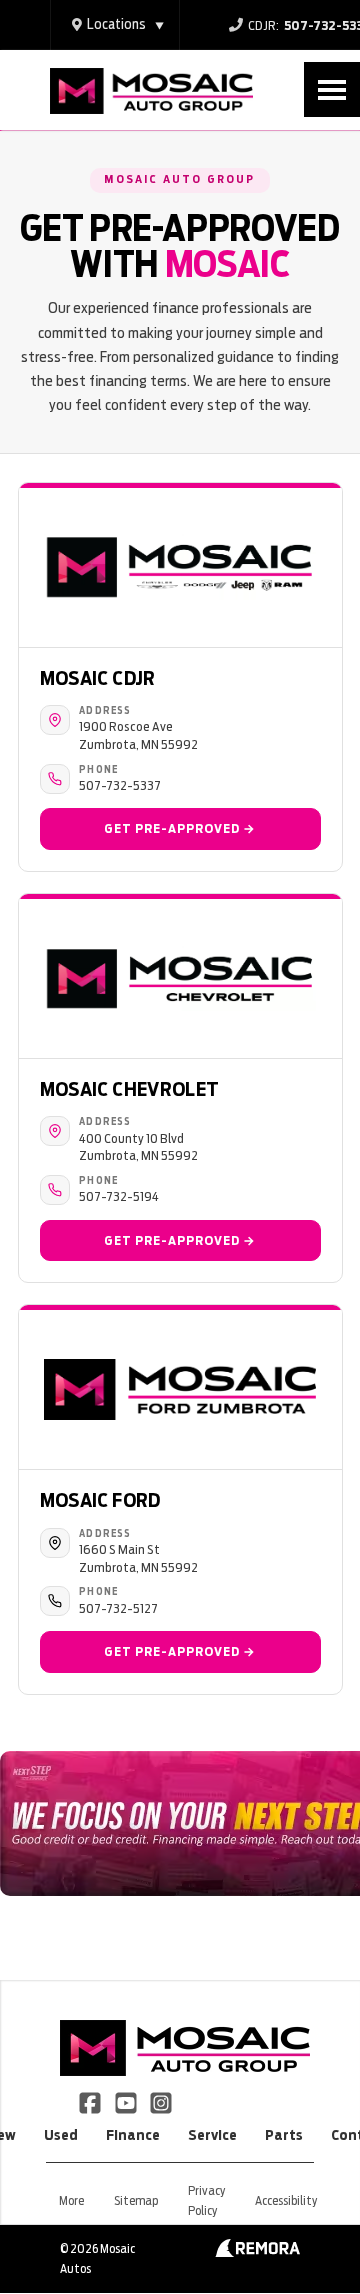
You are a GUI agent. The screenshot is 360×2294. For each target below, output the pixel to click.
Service (212, 2135)
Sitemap (136, 2200)
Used (61, 2135)
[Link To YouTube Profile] (126, 2102)
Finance (133, 2135)
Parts (284, 2135)
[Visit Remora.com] (257, 2252)
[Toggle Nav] (332, 89)
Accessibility (286, 2200)
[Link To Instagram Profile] (161, 2102)
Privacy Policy (206, 2200)
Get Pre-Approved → (180, 828)
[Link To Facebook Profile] (91, 2102)
